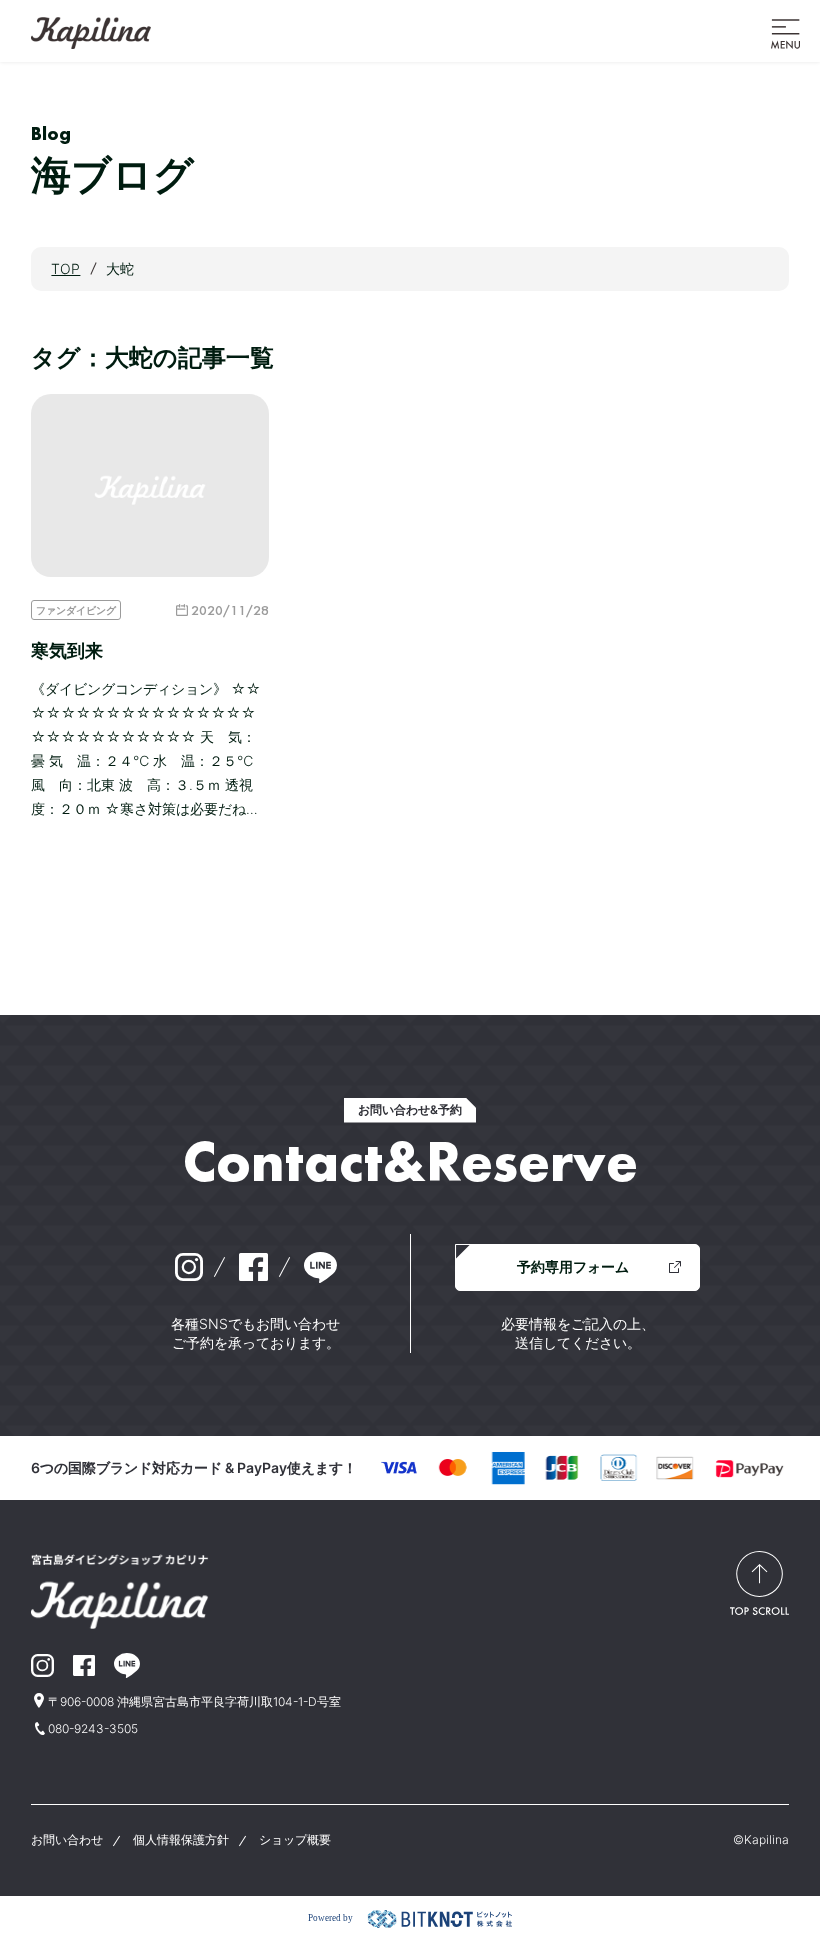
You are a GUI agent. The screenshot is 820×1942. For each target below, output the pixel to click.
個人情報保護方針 (181, 1839)
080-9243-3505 (93, 1728)
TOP (65, 268)
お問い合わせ (67, 1839)
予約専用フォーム (573, 1266)
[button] (785, 32)
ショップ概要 (295, 1839)
